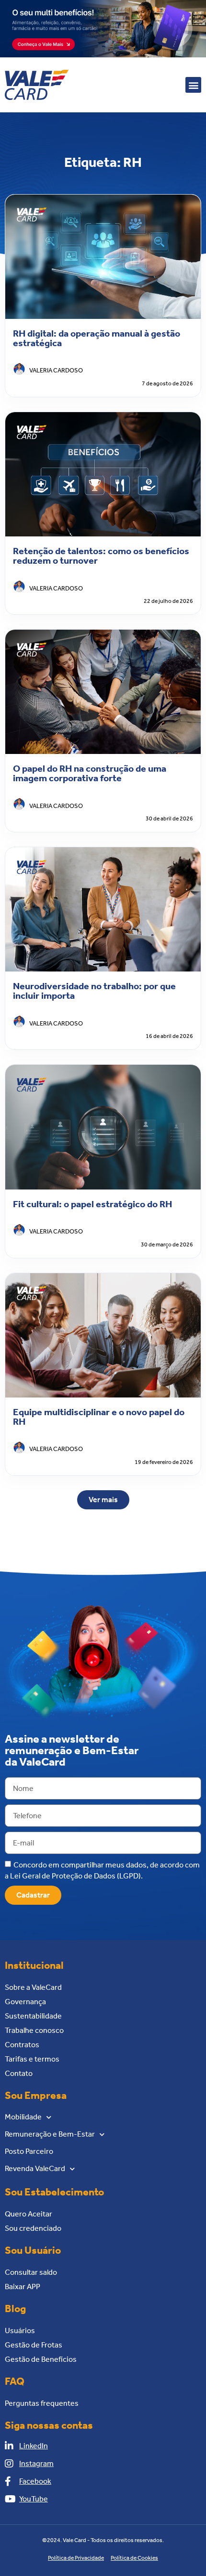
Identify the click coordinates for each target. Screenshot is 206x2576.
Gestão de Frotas (34, 2345)
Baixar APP (23, 2287)
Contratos (22, 2045)
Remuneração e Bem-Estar (50, 2134)
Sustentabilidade (33, 2016)
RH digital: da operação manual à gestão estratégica (97, 338)
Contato (19, 2073)
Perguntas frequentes (42, 2403)
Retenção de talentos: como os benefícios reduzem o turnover (101, 556)
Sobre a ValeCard (33, 1987)
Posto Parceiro (29, 2151)
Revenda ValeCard (35, 2168)
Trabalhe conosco (34, 2030)
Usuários (20, 2330)
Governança (25, 2002)
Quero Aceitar (29, 2214)
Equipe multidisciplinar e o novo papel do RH (99, 1417)
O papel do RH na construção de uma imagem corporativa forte (90, 773)
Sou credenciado (33, 2228)
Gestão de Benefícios (41, 2359)
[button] (193, 85)
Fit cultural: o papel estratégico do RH (92, 1204)
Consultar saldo (31, 2272)
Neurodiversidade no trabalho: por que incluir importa (94, 991)
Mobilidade (23, 2117)
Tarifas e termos (32, 2059)
